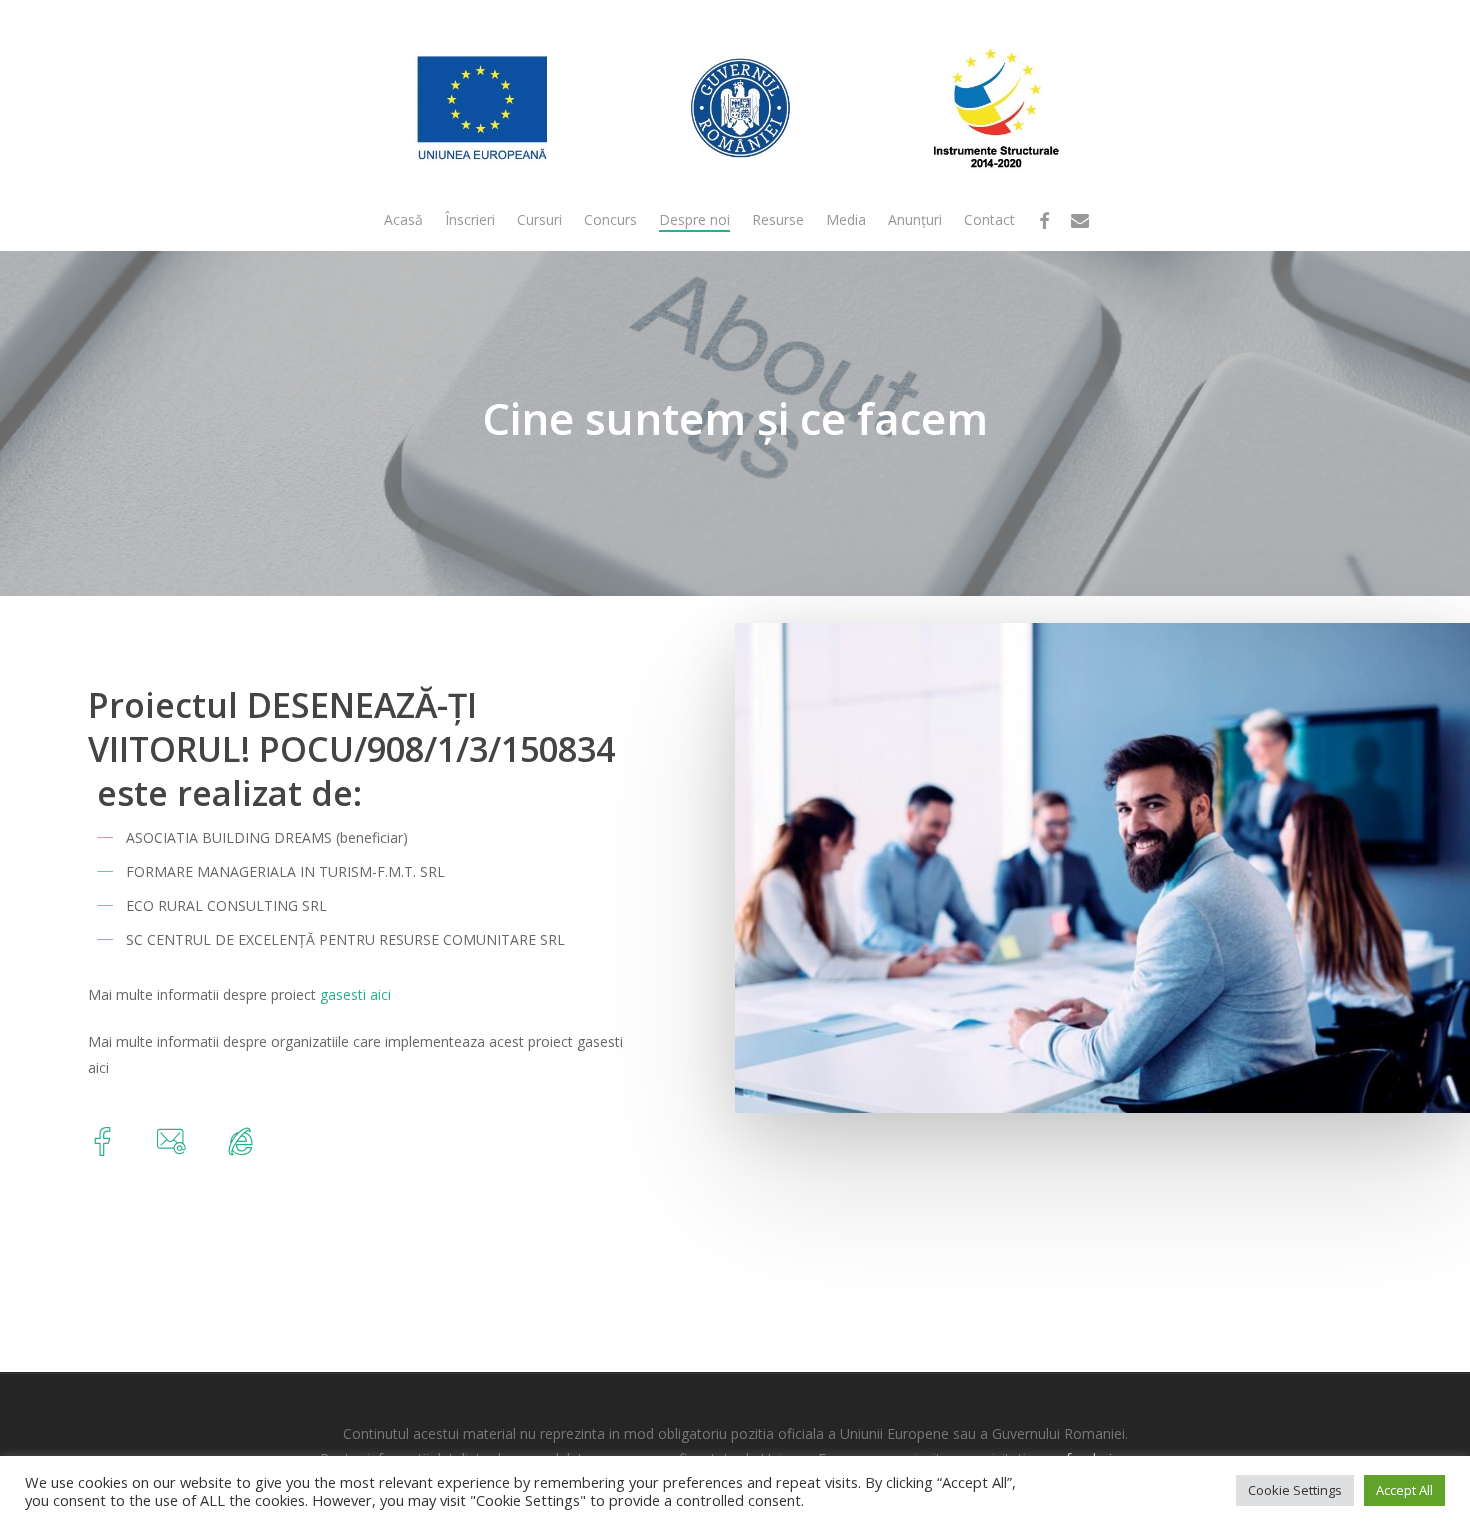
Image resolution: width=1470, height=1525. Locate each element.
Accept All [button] (1404, 1490)
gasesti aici (355, 994)
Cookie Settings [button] (1295, 1490)
